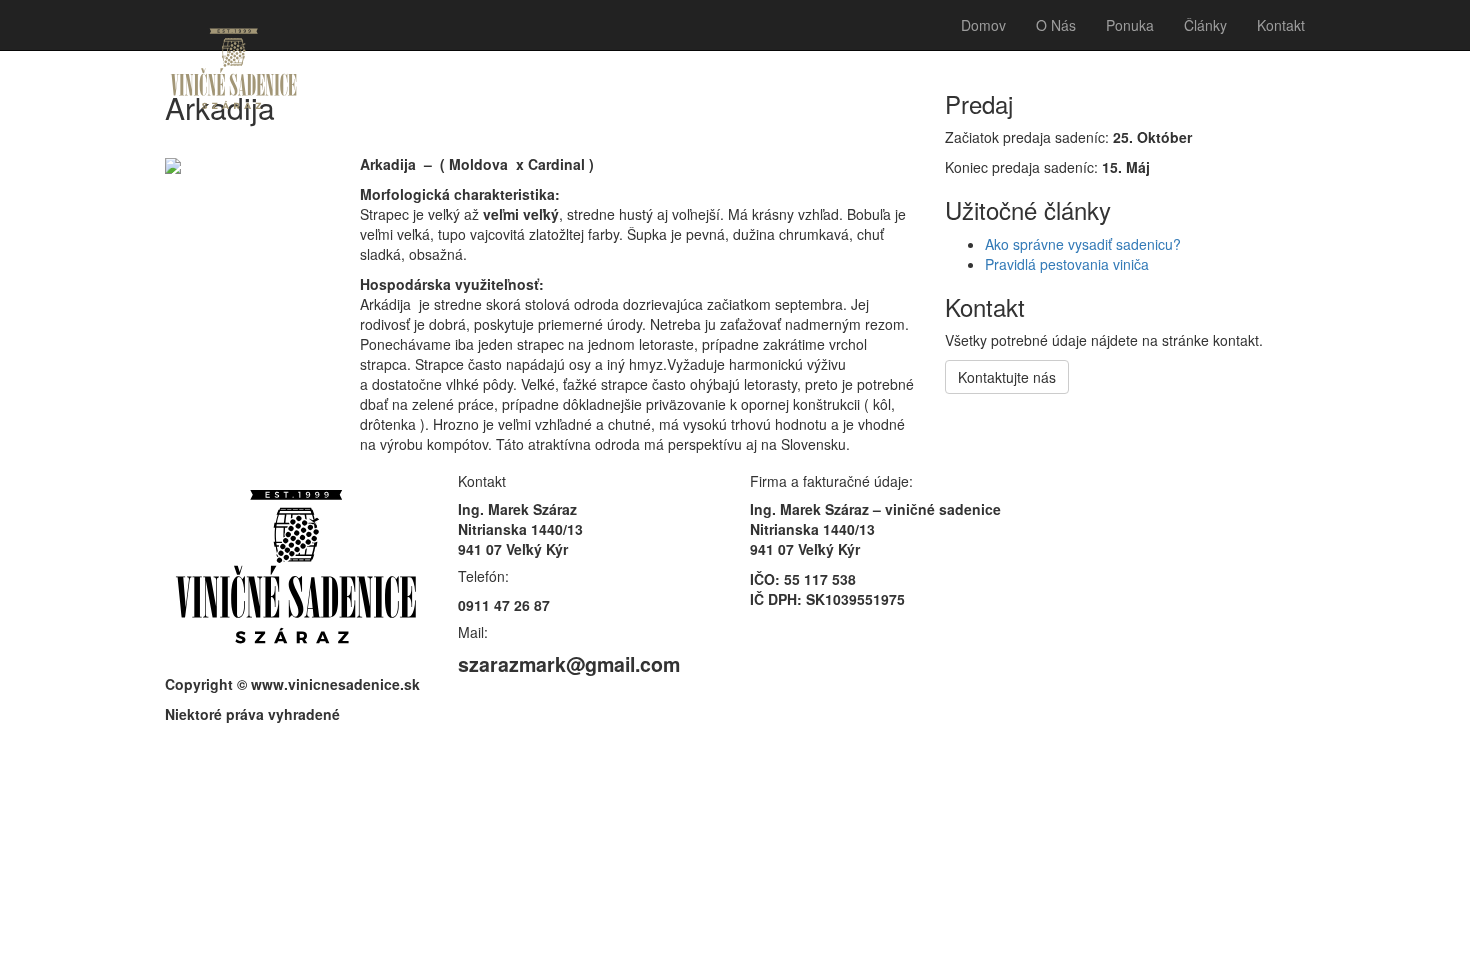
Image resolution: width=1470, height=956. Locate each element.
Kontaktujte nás (1007, 377)
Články (1205, 25)
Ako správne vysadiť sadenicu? (1083, 244)
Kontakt (1281, 25)
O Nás (1056, 25)
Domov (983, 25)
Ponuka (1130, 25)
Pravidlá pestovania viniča (1067, 264)
